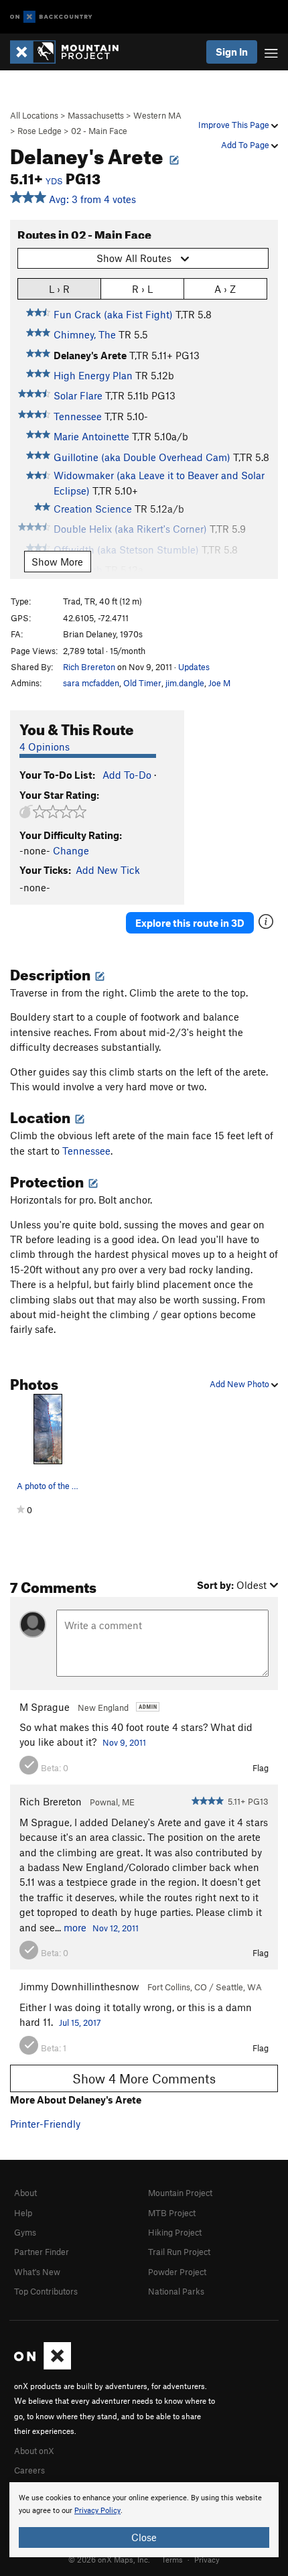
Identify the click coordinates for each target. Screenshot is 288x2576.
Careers (29, 2470)
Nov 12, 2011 (116, 1928)
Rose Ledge (40, 131)
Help (23, 2213)
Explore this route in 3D (190, 923)
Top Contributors (46, 2291)
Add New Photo (240, 1384)
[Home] (71, 52)
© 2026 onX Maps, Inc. (109, 2559)
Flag (261, 1768)
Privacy (207, 2559)
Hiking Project (175, 2232)
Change (71, 850)
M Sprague (45, 1707)
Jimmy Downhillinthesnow (79, 1986)
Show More (57, 562)
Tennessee (78, 416)
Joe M (219, 683)
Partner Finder (42, 2252)
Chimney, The (85, 334)
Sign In (232, 52)
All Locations (34, 115)
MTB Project (172, 2213)
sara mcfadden (91, 683)
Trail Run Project (179, 2252)
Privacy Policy (97, 2511)
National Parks (176, 2291)
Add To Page (246, 145)
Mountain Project (180, 2193)
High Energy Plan (93, 375)
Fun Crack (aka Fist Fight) (113, 314)
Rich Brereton (89, 667)
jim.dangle (185, 683)
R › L (142, 289)
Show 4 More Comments (144, 2078)
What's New (37, 2272)
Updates (194, 667)
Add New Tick (108, 870)
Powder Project (177, 2272)
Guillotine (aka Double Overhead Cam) (142, 457)
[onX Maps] (43, 2366)
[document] (144, 2520)
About (25, 2193)
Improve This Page (235, 125)
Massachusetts (96, 115)
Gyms (25, 2232)
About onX (34, 2451)
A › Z (225, 289)
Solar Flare (78, 395)
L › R (59, 289)
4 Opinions (45, 747)
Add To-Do (127, 775)
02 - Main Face (99, 131)
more (75, 1927)
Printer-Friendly (45, 2124)
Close (144, 2537)
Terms (172, 2559)
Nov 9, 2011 (124, 1742)
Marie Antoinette (91, 436)
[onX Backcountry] (51, 17)
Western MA (157, 115)
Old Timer (142, 683)
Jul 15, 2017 (80, 2022)
